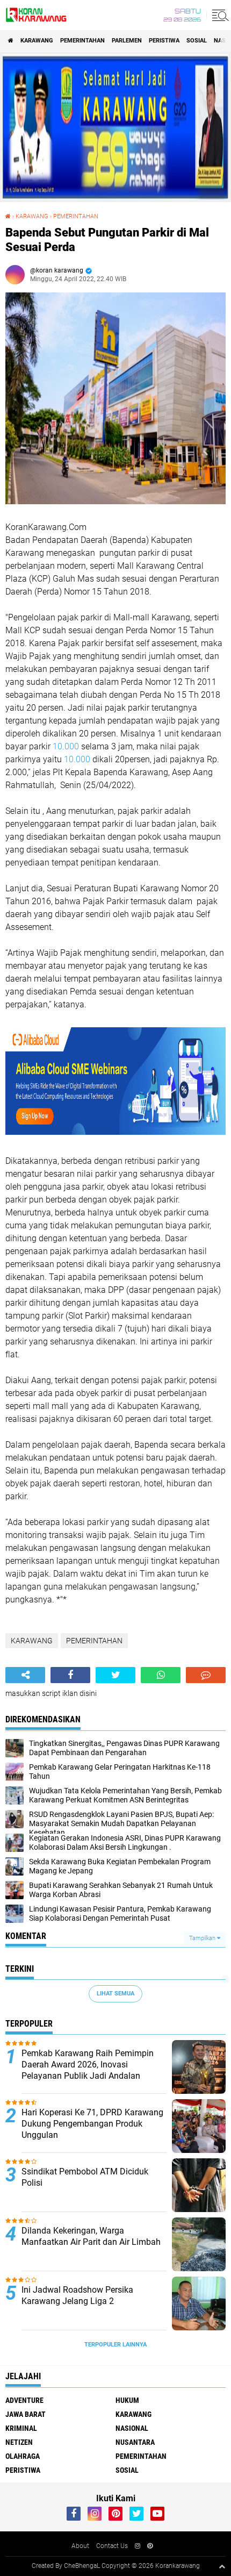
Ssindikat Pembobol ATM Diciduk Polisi (85, 2177)
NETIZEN (19, 2442)
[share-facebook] (70, 1675)
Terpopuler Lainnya (115, 2345)
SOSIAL (197, 41)
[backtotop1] (222, 2566)
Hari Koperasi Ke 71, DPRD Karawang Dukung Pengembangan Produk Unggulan (92, 2124)
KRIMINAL (21, 2428)
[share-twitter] (115, 1675)
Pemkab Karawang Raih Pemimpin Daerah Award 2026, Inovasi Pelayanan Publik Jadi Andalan (88, 2065)
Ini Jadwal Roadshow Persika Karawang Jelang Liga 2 (77, 2295)
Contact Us (112, 2546)
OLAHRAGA (23, 2456)
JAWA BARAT (26, 2414)
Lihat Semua (115, 1994)
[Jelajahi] (219, 15)
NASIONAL (132, 2428)
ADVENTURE (24, 2400)
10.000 (66, 746)
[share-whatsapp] (161, 1675)
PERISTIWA (164, 41)
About (80, 2546)
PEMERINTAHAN (82, 41)
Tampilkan (203, 1938)
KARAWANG (37, 41)
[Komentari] (206, 1675)
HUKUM (127, 2400)
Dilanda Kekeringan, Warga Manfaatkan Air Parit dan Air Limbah (91, 2236)
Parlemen (127, 41)
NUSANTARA (135, 2442)
